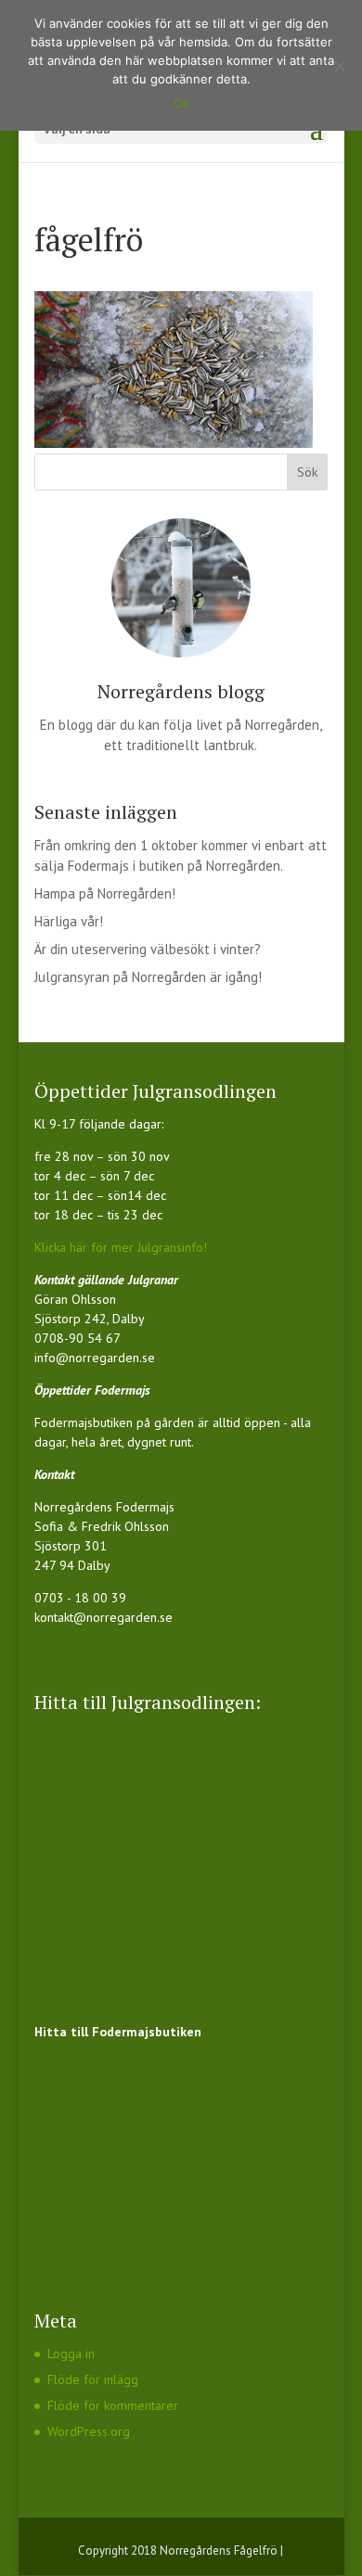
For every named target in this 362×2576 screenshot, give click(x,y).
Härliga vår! (69, 921)
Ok (181, 103)
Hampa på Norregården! (105, 893)
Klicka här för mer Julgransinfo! (121, 1247)
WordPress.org (89, 2431)
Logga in (71, 2353)
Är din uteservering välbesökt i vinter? (148, 949)
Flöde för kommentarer (113, 2405)
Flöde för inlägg (93, 2379)
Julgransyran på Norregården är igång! (148, 977)
